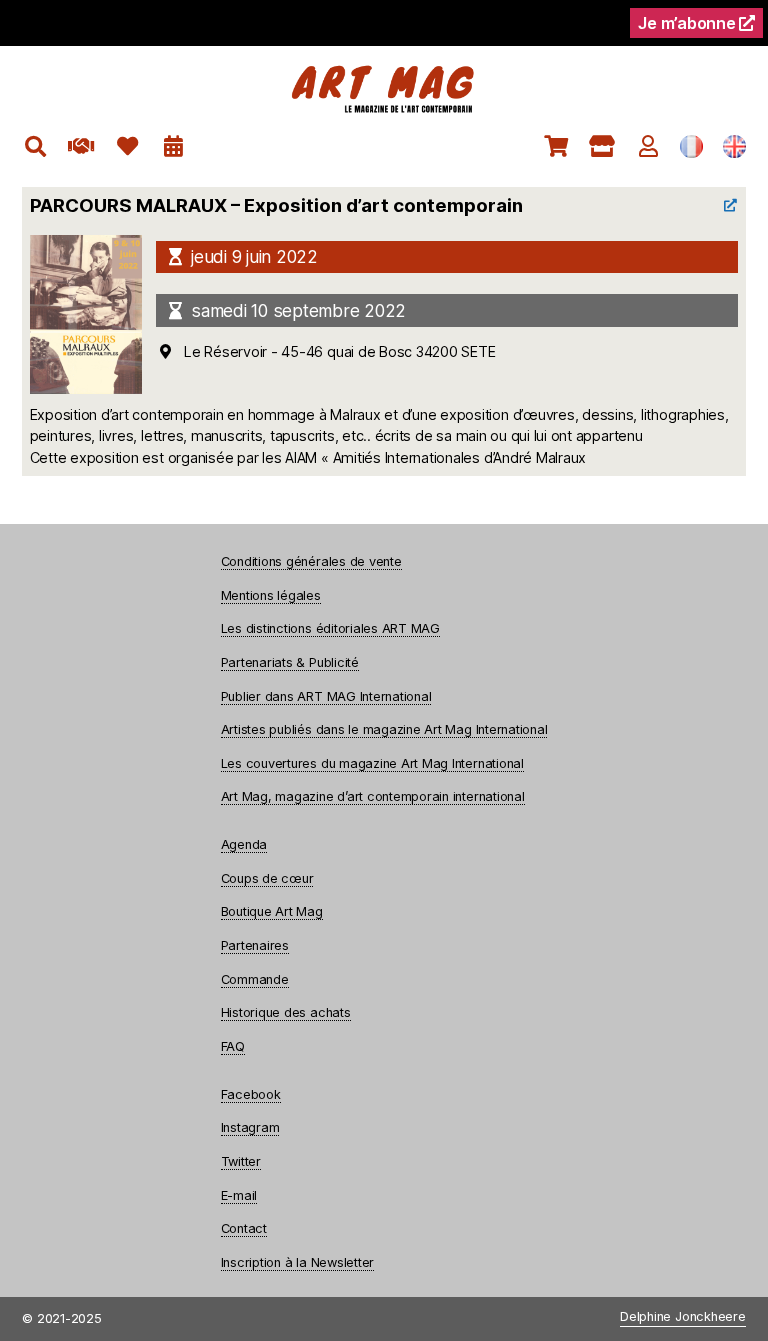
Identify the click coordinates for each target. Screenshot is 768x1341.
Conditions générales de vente (311, 561)
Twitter (241, 1161)
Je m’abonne (688, 23)
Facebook (251, 1094)
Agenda (244, 844)
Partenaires (255, 945)
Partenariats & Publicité (290, 662)
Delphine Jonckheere (682, 1317)
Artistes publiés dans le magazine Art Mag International (384, 729)
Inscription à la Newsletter (298, 1262)
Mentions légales (271, 595)
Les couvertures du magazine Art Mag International (372, 763)
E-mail (239, 1195)
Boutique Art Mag (272, 911)
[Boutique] (602, 146)
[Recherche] (35, 146)
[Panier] (556, 146)
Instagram (250, 1127)
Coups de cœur (267, 878)
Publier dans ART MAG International (326, 696)
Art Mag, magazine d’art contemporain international (373, 796)
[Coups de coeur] (127, 146)
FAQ (233, 1046)
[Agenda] (173, 146)
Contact (244, 1228)
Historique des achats (286, 1012)
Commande (255, 979)
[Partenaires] (81, 146)
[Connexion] (648, 146)
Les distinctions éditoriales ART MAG (330, 628)
